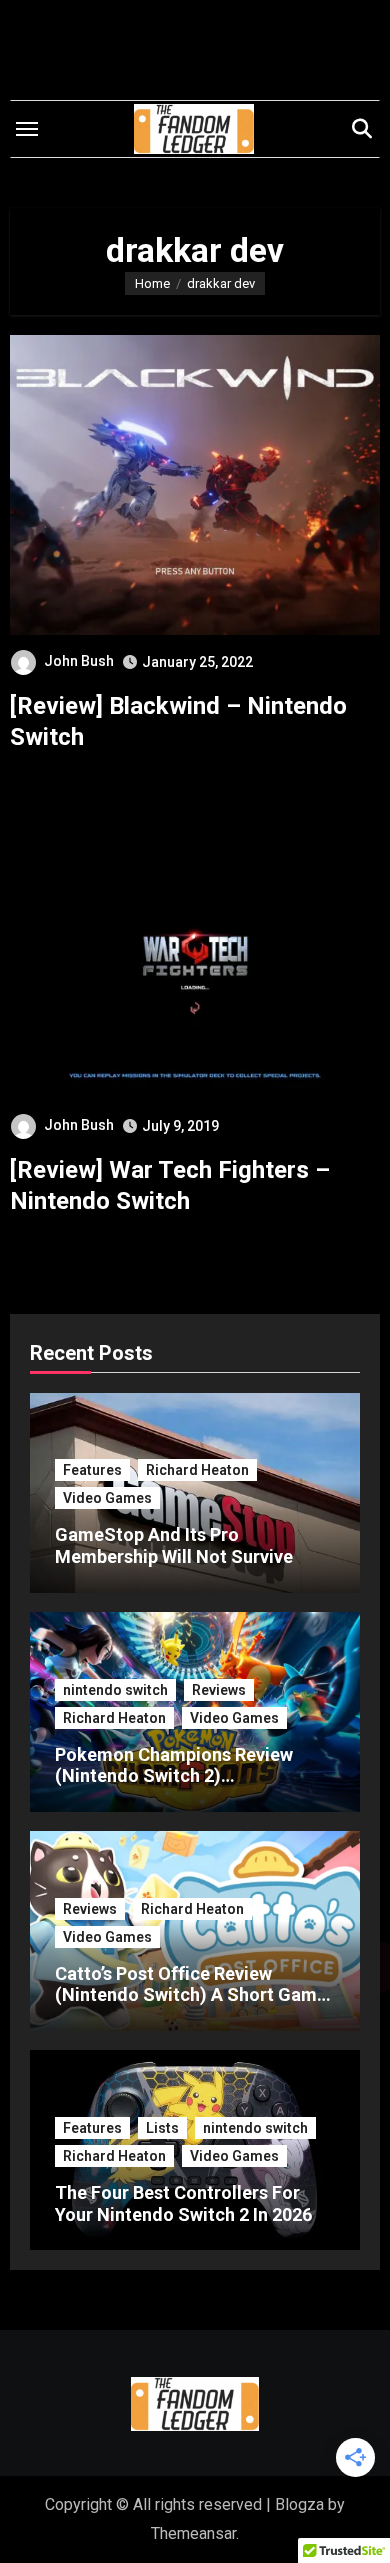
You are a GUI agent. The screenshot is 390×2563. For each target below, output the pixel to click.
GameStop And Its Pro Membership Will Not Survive (174, 1545)
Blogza (299, 2504)
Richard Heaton (197, 1470)
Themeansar (193, 2533)
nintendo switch (115, 1690)
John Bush (79, 661)
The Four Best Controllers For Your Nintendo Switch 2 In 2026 (184, 2203)
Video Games (107, 1498)
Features (92, 1470)
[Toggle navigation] (27, 129)
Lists (162, 2128)
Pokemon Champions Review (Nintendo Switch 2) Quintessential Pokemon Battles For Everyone (188, 1787)
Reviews (219, 1690)
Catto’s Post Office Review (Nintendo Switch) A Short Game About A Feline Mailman (191, 1995)
